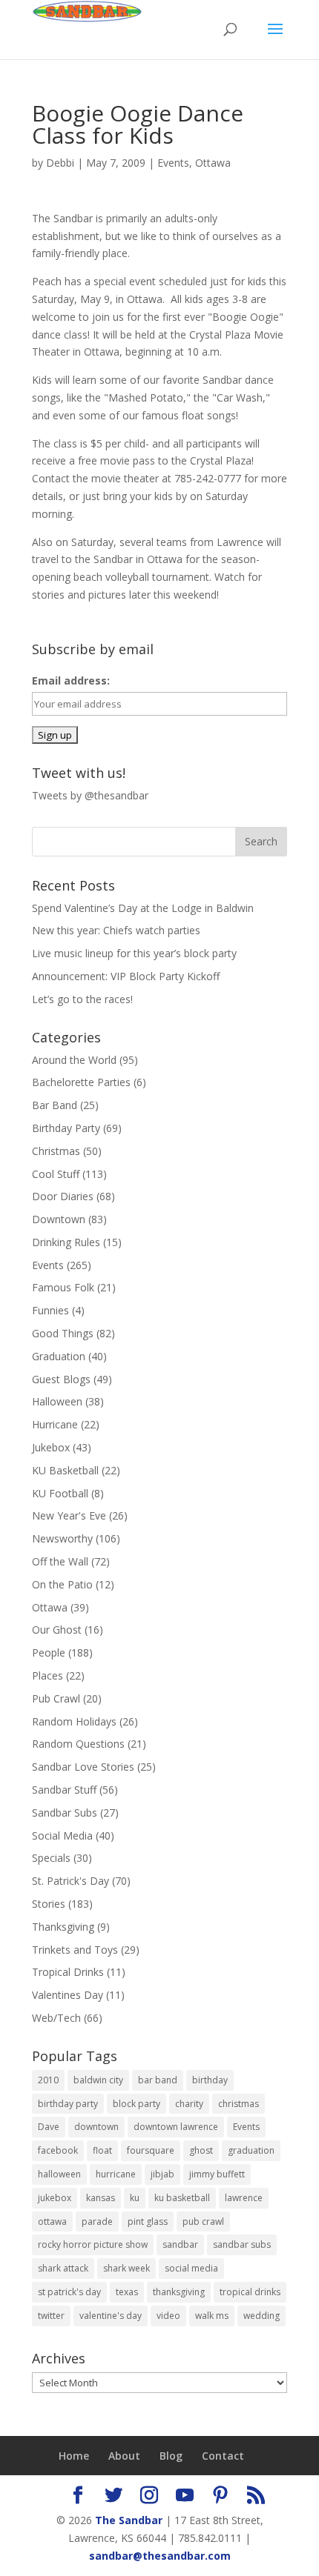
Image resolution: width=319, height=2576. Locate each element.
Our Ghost (57, 1630)
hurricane (116, 2174)
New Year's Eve (69, 1515)
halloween (59, 2174)
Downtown (59, 1219)
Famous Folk (63, 1287)
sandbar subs (242, 2244)
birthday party (68, 2104)
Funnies (50, 1310)
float (102, 2150)
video (168, 2316)
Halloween (57, 1401)
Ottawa (213, 163)
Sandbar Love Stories (83, 1767)
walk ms (212, 2316)
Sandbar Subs (65, 1813)
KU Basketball (65, 1470)
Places (47, 1675)
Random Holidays (74, 1721)
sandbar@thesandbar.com (160, 2556)
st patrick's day (69, 2292)
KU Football (60, 1493)
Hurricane (55, 1424)
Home (74, 2456)
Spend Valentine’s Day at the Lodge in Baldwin (143, 908)
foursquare (151, 2150)
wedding (262, 2316)
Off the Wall (60, 1561)
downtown (96, 2127)
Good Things (63, 1333)
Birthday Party (66, 1128)
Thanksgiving (63, 1927)
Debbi (60, 163)
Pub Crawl (56, 1698)
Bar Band (55, 1105)
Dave (49, 2127)
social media (191, 2268)
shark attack (63, 2268)
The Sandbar (129, 2520)
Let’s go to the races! (82, 999)
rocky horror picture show (93, 2244)
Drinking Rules (66, 1242)
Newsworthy (62, 1538)
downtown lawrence (176, 2127)
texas (127, 2292)
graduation (251, 2150)
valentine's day (111, 2316)
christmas (239, 2104)
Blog (171, 2456)
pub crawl (203, 2221)
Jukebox (51, 1447)
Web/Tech (56, 2018)
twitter (51, 2316)
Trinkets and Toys (75, 1950)
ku (135, 2198)
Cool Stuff (56, 1174)
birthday (210, 2080)
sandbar (180, 2244)
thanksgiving (179, 2292)
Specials (51, 1858)
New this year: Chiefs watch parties (116, 930)
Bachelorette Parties (81, 1082)
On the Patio (62, 1584)
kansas (101, 2198)
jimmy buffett (217, 2174)
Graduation (59, 1356)
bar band (158, 2080)
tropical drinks (250, 2292)
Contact (223, 2456)
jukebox (55, 2198)
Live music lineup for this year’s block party (134, 953)
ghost (201, 2150)
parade (97, 2221)
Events (173, 163)
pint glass (148, 2221)
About (124, 2456)
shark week (126, 2268)
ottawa (52, 2221)
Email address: (71, 680)
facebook (58, 2150)
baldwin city (98, 2080)
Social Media (62, 1836)
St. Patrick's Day (70, 1881)
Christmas (56, 1151)
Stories (49, 1904)
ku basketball (182, 2198)
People (49, 1653)
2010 (48, 2080)
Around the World (74, 1060)
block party (137, 2104)
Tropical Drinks (68, 1972)
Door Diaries (63, 1196)
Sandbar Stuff (64, 1790)
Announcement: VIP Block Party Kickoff (126, 976)
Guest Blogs (61, 1379)
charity (189, 2104)
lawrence (244, 2198)
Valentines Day (68, 1995)
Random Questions (78, 1744)
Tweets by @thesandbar (90, 795)
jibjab (162, 2174)
